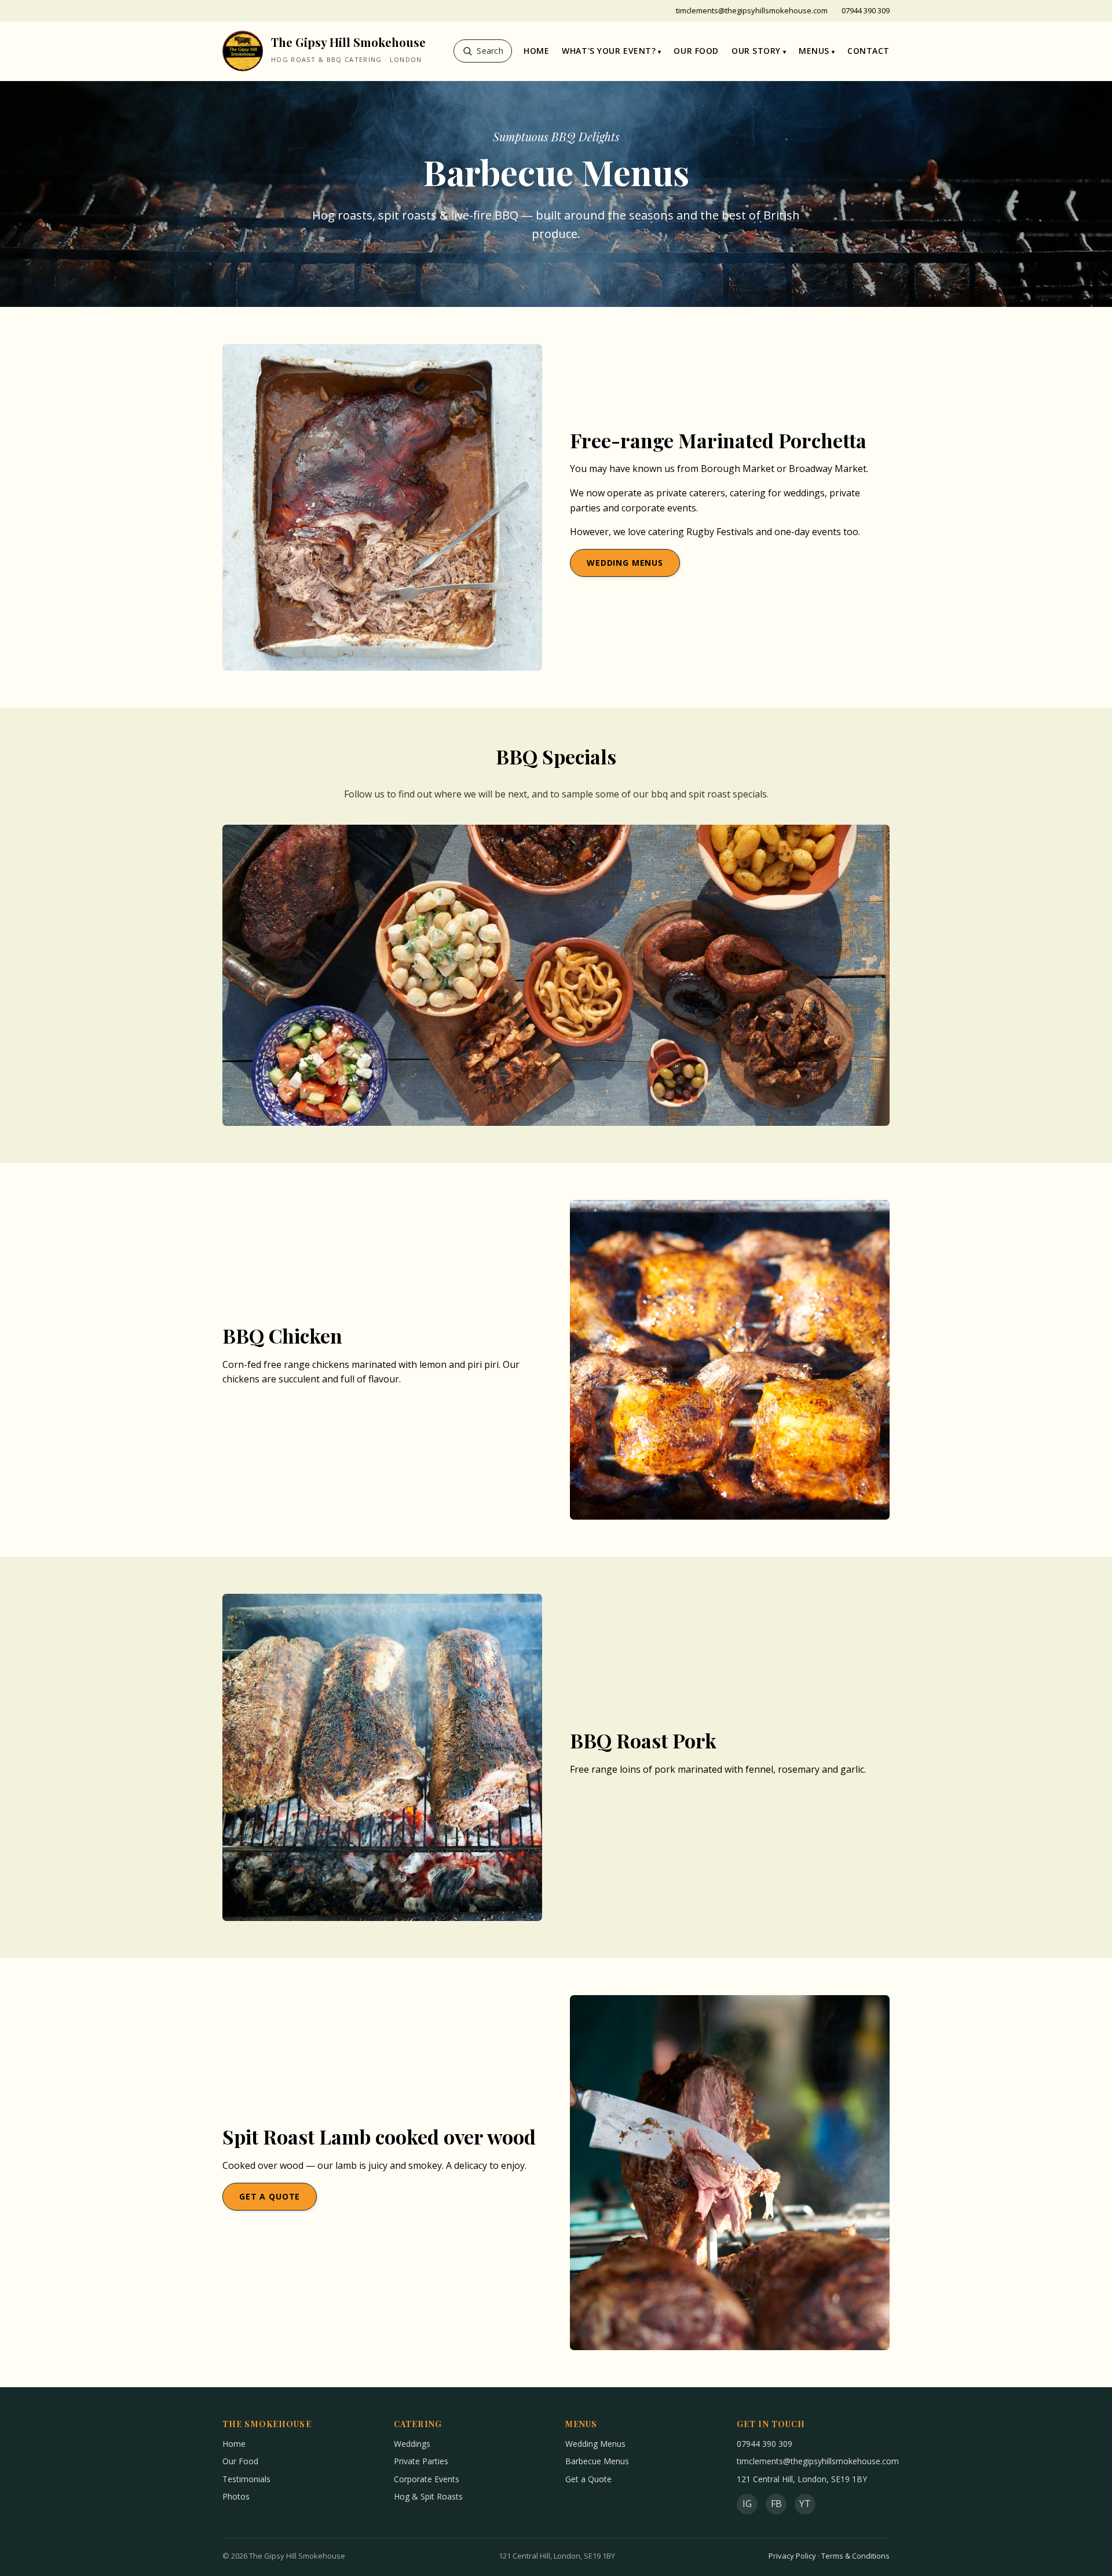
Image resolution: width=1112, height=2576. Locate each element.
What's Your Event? (609, 51)
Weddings (412, 2444)
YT (805, 2504)
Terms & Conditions (855, 2556)
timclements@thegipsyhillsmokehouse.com (752, 10)
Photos (236, 2496)
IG (747, 2504)
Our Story (756, 51)
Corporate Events (427, 2479)
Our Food (696, 51)
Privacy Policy (792, 2556)
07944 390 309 (866, 10)
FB (776, 2504)
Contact (868, 51)
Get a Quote (270, 2196)
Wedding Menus (625, 563)
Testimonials (246, 2479)
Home (536, 51)
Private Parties (421, 2461)
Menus (814, 51)
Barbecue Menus (597, 2461)
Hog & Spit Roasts (428, 2496)
